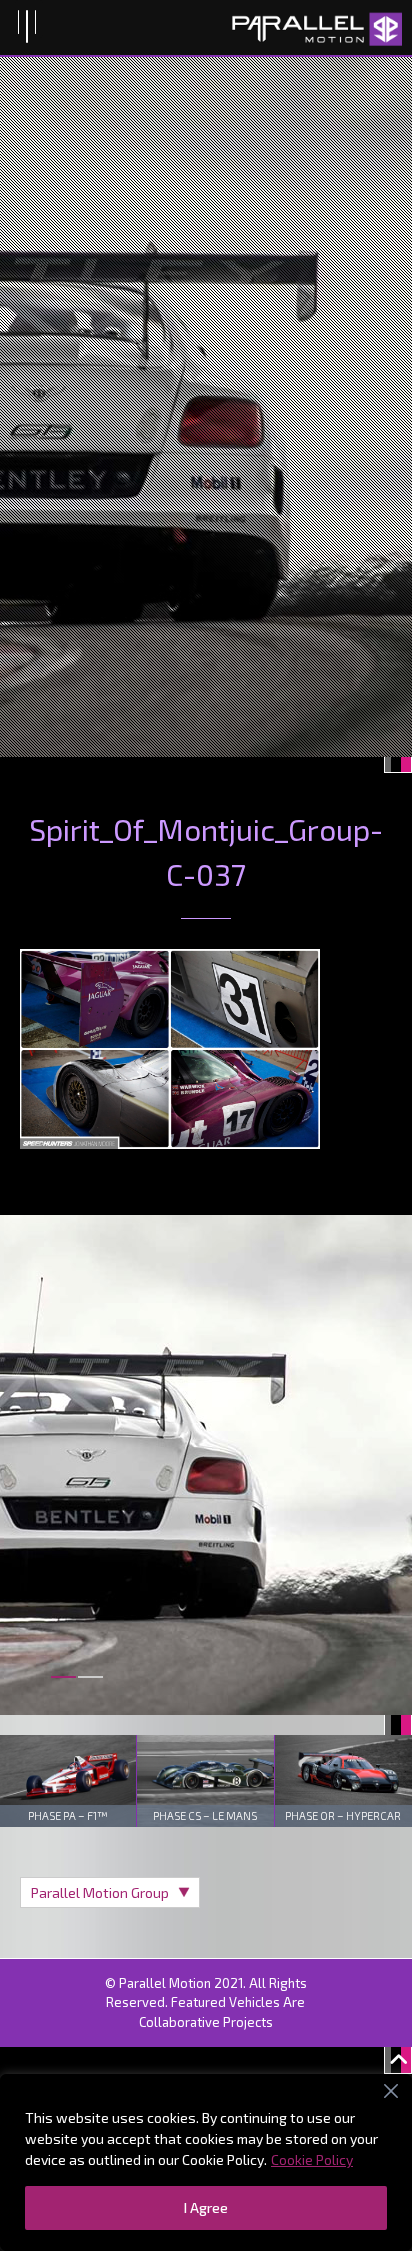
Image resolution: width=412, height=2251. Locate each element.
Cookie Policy (312, 2159)
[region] (206, 2162)
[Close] (391, 2091)
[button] (63, 1688)
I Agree (206, 2207)
